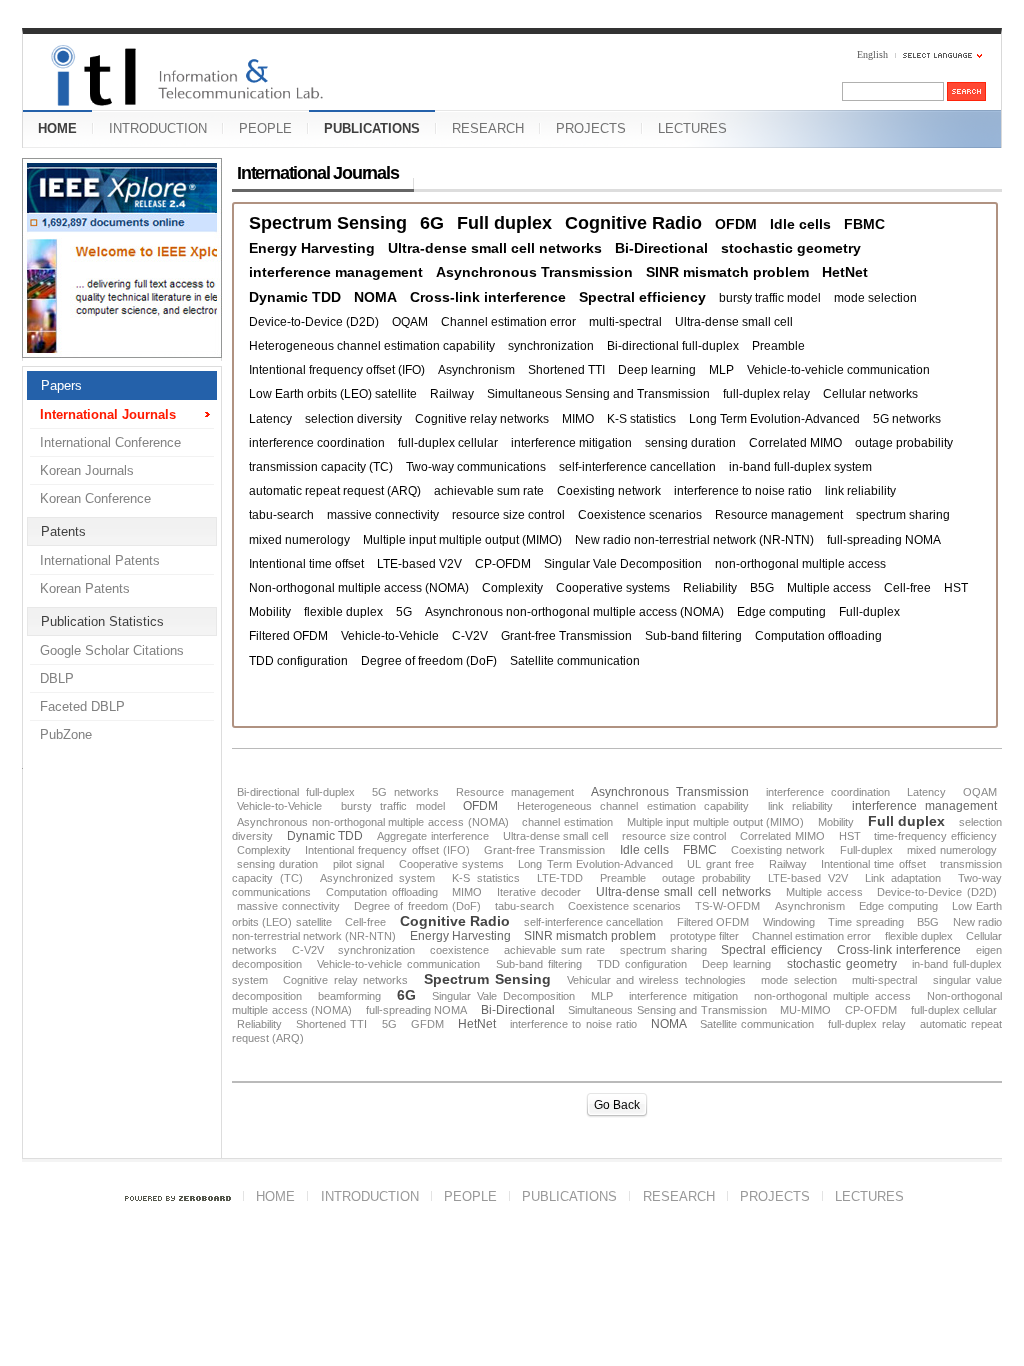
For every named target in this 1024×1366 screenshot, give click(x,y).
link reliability (860, 491)
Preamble (778, 346)
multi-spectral (625, 322)
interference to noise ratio (743, 491)
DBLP (57, 678)
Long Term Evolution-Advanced (774, 419)
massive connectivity (383, 515)
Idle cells (800, 224)
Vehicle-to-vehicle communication (838, 370)
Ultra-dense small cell (734, 322)
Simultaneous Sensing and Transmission (598, 394)
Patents (63, 531)
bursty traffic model (770, 298)
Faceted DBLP (82, 706)
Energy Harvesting (312, 248)
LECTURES (692, 128)
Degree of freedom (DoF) (429, 661)
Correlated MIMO (795, 443)
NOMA (375, 297)
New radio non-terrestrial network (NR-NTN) (694, 540)
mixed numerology (299, 540)
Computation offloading (818, 636)
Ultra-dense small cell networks (495, 248)
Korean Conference (95, 498)
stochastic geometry (791, 248)
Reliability (710, 588)
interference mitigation (571, 443)
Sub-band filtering (693, 636)
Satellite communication (575, 661)
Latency (270, 419)
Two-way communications (476, 467)
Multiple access (829, 588)
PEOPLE (265, 128)
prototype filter (704, 936)
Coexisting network (609, 491)
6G (432, 223)
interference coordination (317, 443)
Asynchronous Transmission (534, 272)
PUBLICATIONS (372, 128)
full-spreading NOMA (884, 540)
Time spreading (865, 922)
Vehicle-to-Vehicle (390, 636)
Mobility (270, 612)
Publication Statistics (102, 621)
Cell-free (907, 588)
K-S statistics (641, 419)
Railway (452, 394)
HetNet (845, 272)
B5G (762, 588)
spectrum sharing (903, 515)
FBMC (864, 224)
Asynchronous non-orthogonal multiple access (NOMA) (574, 612)
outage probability (904, 443)
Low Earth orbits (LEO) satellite (333, 394)
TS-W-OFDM (727, 906)
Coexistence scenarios (640, 515)
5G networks (907, 419)
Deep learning (657, 370)
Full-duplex (869, 612)
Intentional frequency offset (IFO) (337, 370)
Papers (61, 385)
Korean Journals (87, 470)
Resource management (779, 515)
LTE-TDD (560, 878)
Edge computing (781, 612)
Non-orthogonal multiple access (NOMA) (359, 588)
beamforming (349, 996)
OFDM (736, 224)
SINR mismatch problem (727, 272)
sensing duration (690, 443)
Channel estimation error (508, 322)
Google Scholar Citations (112, 650)
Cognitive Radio (633, 223)
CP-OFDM (503, 564)
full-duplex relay (766, 394)
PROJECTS (591, 128)
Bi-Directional (661, 248)
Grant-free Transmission (566, 636)
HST (956, 588)
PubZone (66, 734)
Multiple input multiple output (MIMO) (462, 540)
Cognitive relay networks (482, 419)
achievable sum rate (489, 491)
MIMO (578, 419)
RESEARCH (488, 128)
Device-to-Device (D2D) (314, 322)
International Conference (110, 442)
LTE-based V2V (419, 564)
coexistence (459, 950)
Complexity (512, 588)
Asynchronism (476, 370)
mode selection (875, 298)
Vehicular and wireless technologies (656, 980)
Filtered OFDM (288, 636)
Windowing (789, 922)
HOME (57, 128)
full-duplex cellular (448, 443)
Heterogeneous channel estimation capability (372, 346)
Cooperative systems (613, 588)
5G (404, 612)
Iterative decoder (539, 892)
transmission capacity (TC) (321, 467)
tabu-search (281, 515)
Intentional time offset (306, 564)
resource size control (508, 515)
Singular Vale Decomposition (623, 564)
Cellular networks (870, 394)
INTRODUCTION (158, 128)
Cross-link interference (488, 297)
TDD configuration (298, 661)
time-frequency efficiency (935, 836)
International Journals (108, 414)
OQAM (410, 322)
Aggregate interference (433, 836)
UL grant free (720, 864)
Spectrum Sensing (328, 223)
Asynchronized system (378, 878)
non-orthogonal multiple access (800, 564)
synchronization (551, 346)
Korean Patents (85, 588)
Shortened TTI (566, 370)
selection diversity (353, 419)
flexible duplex (343, 612)
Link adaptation (903, 878)
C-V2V (470, 636)
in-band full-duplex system (800, 467)
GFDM (427, 1024)
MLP (721, 370)
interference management (336, 272)
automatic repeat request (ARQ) (335, 491)
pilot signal (358, 864)
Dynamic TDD (295, 297)
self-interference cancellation (637, 467)
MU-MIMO (805, 1010)
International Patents (100, 560)
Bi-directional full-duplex (673, 346)
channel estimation (567, 822)
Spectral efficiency (642, 297)
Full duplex (504, 223)
